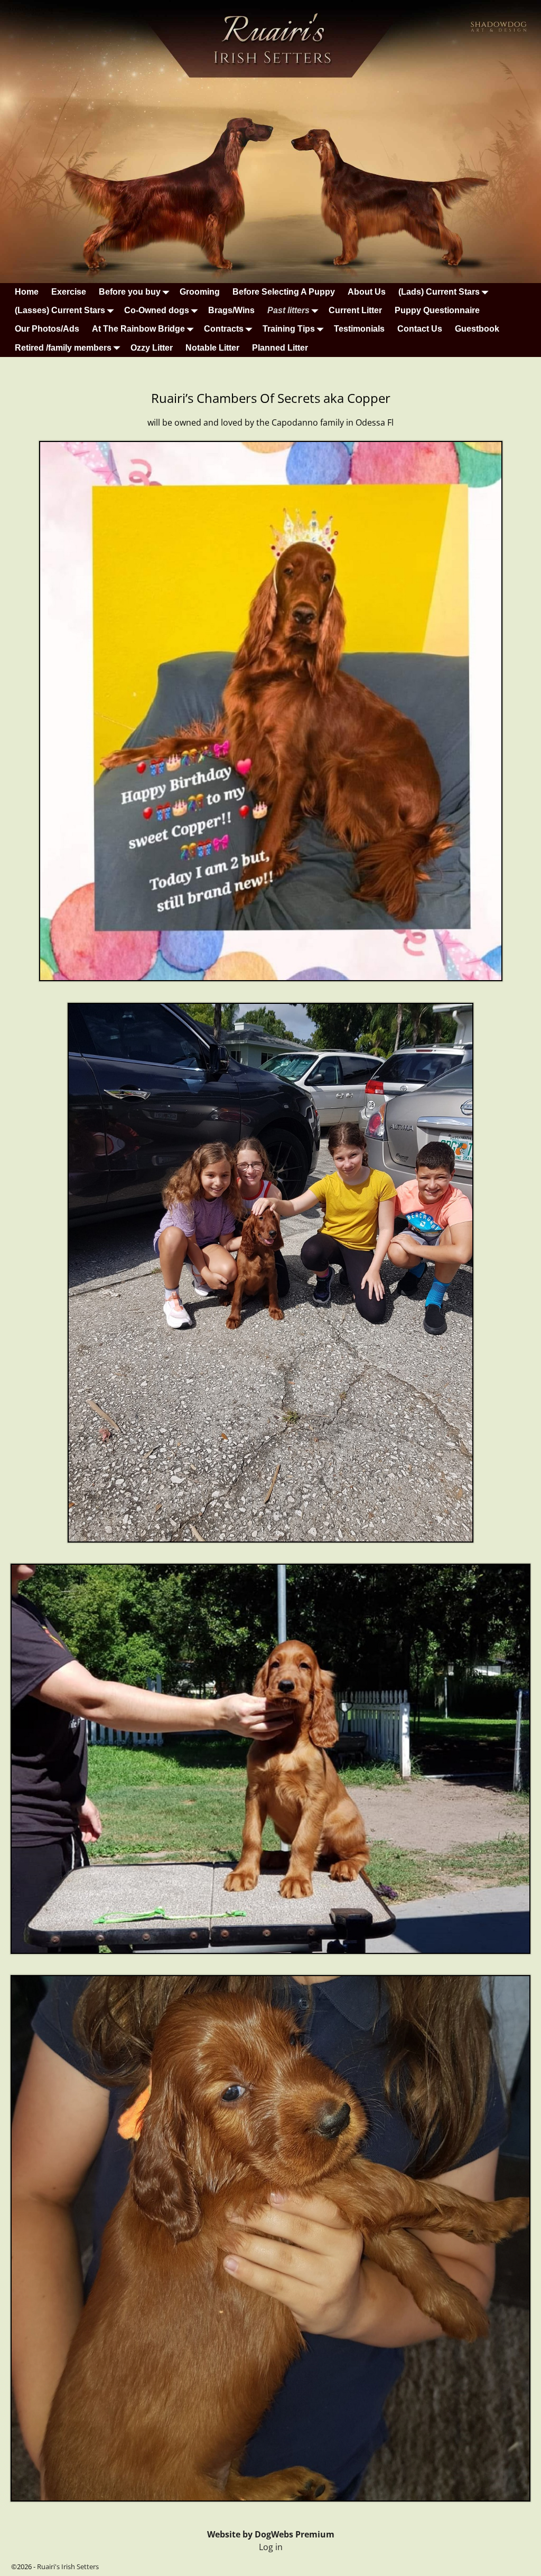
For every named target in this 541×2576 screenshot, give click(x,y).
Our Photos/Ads (47, 329)
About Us (367, 292)
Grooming (200, 292)
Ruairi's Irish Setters (68, 2566)
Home (27, 292)
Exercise (69, 292)
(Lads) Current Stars (439, 292)
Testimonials (359, 329)
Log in (271, 2547)
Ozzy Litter (152, 348)
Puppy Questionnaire (437, 310)
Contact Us (420, 329)
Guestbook (477, 329)
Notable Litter (212, 348)
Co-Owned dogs (157, 310)
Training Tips (289, 329)
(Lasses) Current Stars (60, 310)
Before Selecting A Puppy (284, 292)
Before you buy (130, 292)
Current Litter (355, 310)
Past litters (288, 310)
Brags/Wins (231, 310)
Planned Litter (280, 348)
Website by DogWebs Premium (271, 2534)
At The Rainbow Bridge (138, 329)
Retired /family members (63, 348)
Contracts (224, 329)
